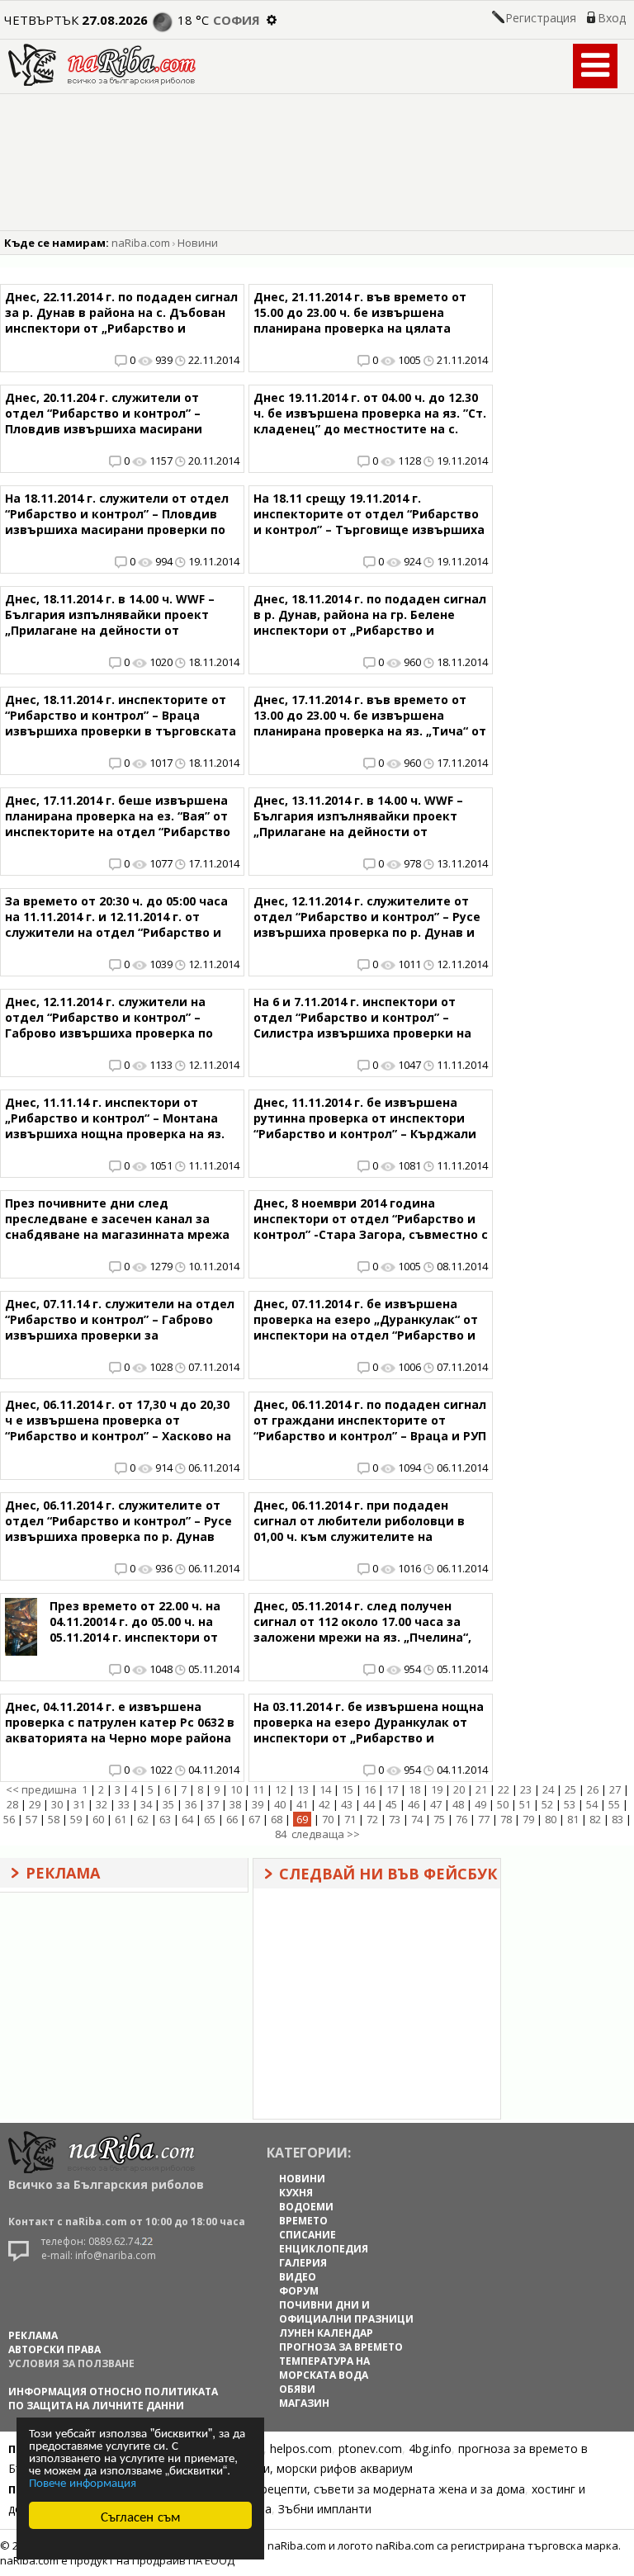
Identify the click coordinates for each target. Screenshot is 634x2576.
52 (547, 1804)
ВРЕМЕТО (303, 2221)
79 (528, 1819)
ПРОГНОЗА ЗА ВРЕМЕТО (341, 2347)
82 (595, 1819)
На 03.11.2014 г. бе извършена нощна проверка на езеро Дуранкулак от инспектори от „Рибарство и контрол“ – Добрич (369, 1730)
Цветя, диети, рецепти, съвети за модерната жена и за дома (352, 2489)
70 (328, 1819)
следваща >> (326, 1834)
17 (392, 1789)
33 (124, 1804)
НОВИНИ (302, 2179)
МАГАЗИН (304, 2403)
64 (187, 1819)
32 (102, 1804)
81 (573, 1819)
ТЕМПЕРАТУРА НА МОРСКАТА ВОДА (324, 2368)
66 (232, 1819)
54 (592, 1804)
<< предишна (41, 1789)
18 (414, 1789)
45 (391, 1804)
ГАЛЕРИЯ (303, 2263)
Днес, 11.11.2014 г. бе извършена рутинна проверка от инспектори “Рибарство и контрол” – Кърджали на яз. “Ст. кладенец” (365, 1126)
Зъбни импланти (325, 2509)
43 (347, 1804)
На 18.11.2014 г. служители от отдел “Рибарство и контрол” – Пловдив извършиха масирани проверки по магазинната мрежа (117, 522)
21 (481, 1789)
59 (76, 1819)
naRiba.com (141, 243)
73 (395, 1819)
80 (551, 1819)
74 (417, 1819)
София (237, 20)
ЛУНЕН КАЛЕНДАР (326, 2333)
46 (414, 1804)
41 (302, 1804)
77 (484, 1819)
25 (570, 1789)
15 (348, 1789)
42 (324, 1804)
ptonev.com (370, 2448)
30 (57, 1804)
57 (31, 1819)
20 (459, 1789)
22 (504, 1789)
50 (503, 1804)
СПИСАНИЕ (308, 2235)
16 (370, 1789)
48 (458, 1804)
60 (98, 1819)
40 (280, 1804)
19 (437, 1789)
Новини (198, 243)
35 (168, 1804)
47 (436, 1804)
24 (548, 1789)
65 (210, 1819)
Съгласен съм (141, 2515)
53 (570, 1804)
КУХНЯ (296, 2193)
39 (258, 1804)
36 (191, 1804)
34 (146, 1804)
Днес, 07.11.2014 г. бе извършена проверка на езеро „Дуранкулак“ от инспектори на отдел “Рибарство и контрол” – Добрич (366, 1327)
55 (614, 1804)
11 (258, 1789)
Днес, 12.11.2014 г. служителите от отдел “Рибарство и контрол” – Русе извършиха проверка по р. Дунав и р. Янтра (367, 924)
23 (526, 1789)
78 (506, 1819)
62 (143, 1819)
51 (525, 1804)
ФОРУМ (299, 2291)
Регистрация (541, 18)
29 (35, 1804)
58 (54, 1819)
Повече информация (83, 2481)
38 (235, 1804)
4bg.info (430, 2448)
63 (165, 1819)
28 (12, 1804)
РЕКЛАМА (33, 2335)
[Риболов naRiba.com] (102, 81)
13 (303, 1789)
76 (461, 1819)
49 (480, 1804)
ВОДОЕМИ (306, 2207)
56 (9, 1819)
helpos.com (301, 2448)
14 (325, 1789)
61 (121, 1819)
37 (213, 1804)
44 (369, 1804)
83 (617, 1819)
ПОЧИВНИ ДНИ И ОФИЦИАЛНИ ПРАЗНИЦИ (346, 2312)
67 (254, 1819)
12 (281, 1789)
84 (281, 1834)
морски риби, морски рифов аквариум (306, 2468)
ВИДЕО (298, 2277)
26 (593, 1789)
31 (79, 1804)
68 (277, 1819)
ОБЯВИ (297, 2389)
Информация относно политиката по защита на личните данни (113, 2399)
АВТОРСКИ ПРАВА (54, 2349)
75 (439, 1819)
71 (350, 1819)
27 (615, 1789)
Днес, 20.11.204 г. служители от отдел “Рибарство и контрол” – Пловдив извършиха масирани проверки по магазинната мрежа (110, 421)
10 (236, 1789)
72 (372, 1819)
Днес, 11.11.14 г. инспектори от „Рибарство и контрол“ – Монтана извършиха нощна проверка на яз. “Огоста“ (115, 1126)
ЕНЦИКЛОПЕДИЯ (324, 2249)
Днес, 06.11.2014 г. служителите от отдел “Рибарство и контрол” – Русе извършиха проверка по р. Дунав (118, 1521)
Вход (612, 18)
